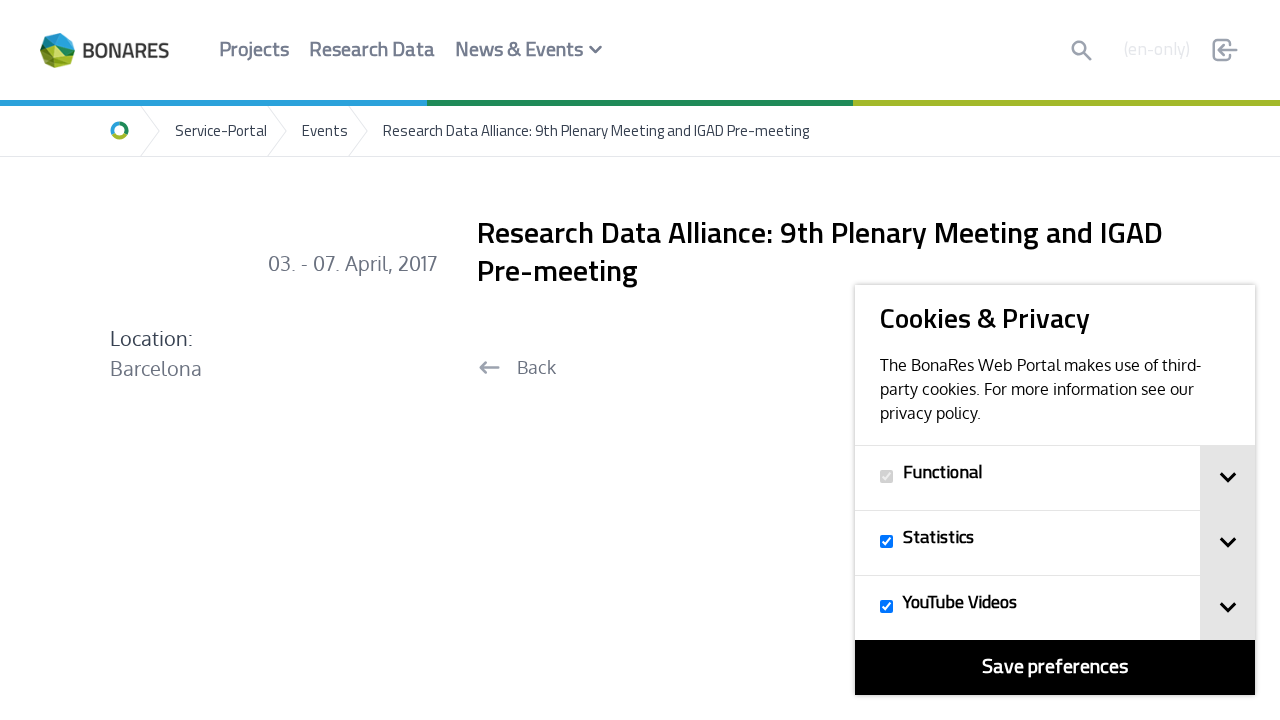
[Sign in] (1225, 50)
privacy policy (928, 413)
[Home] (120, 131)
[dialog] (1055, 490)
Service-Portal (221, 132)
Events (325, 132)
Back (536, 367)
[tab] (1227, 478)
